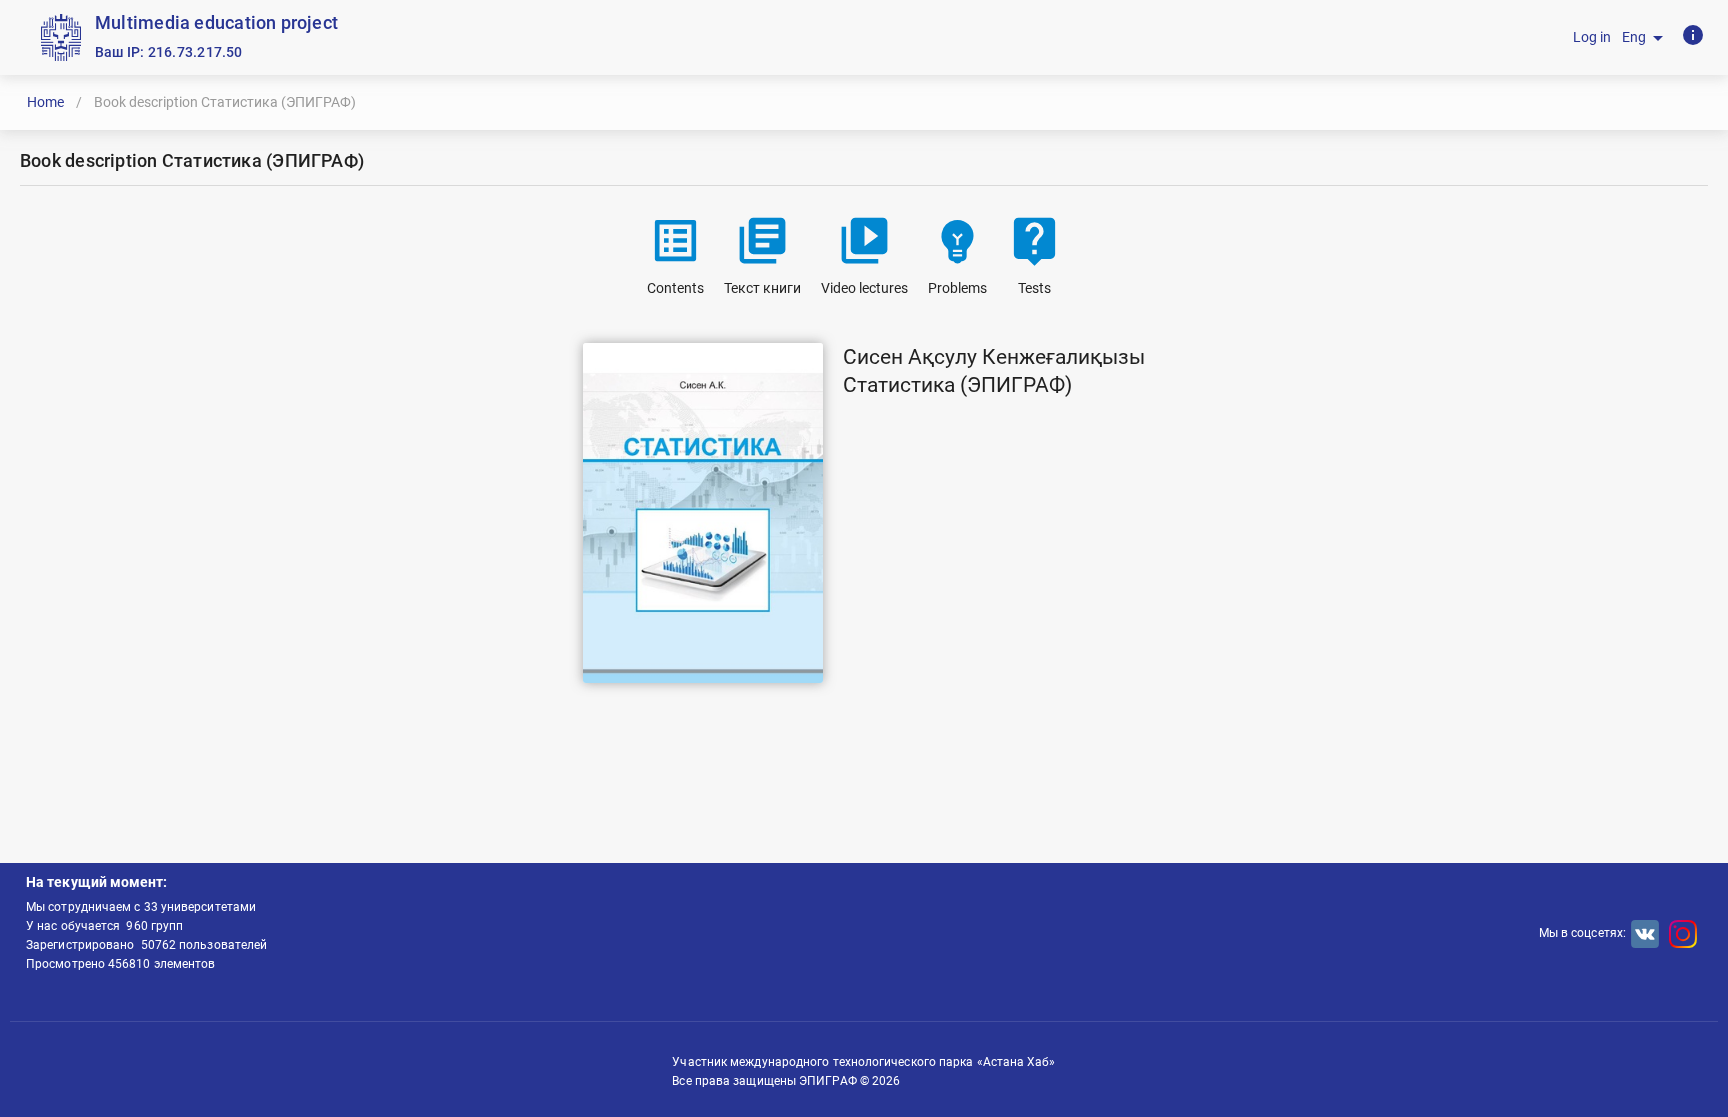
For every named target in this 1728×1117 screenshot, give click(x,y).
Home (45, 102)
